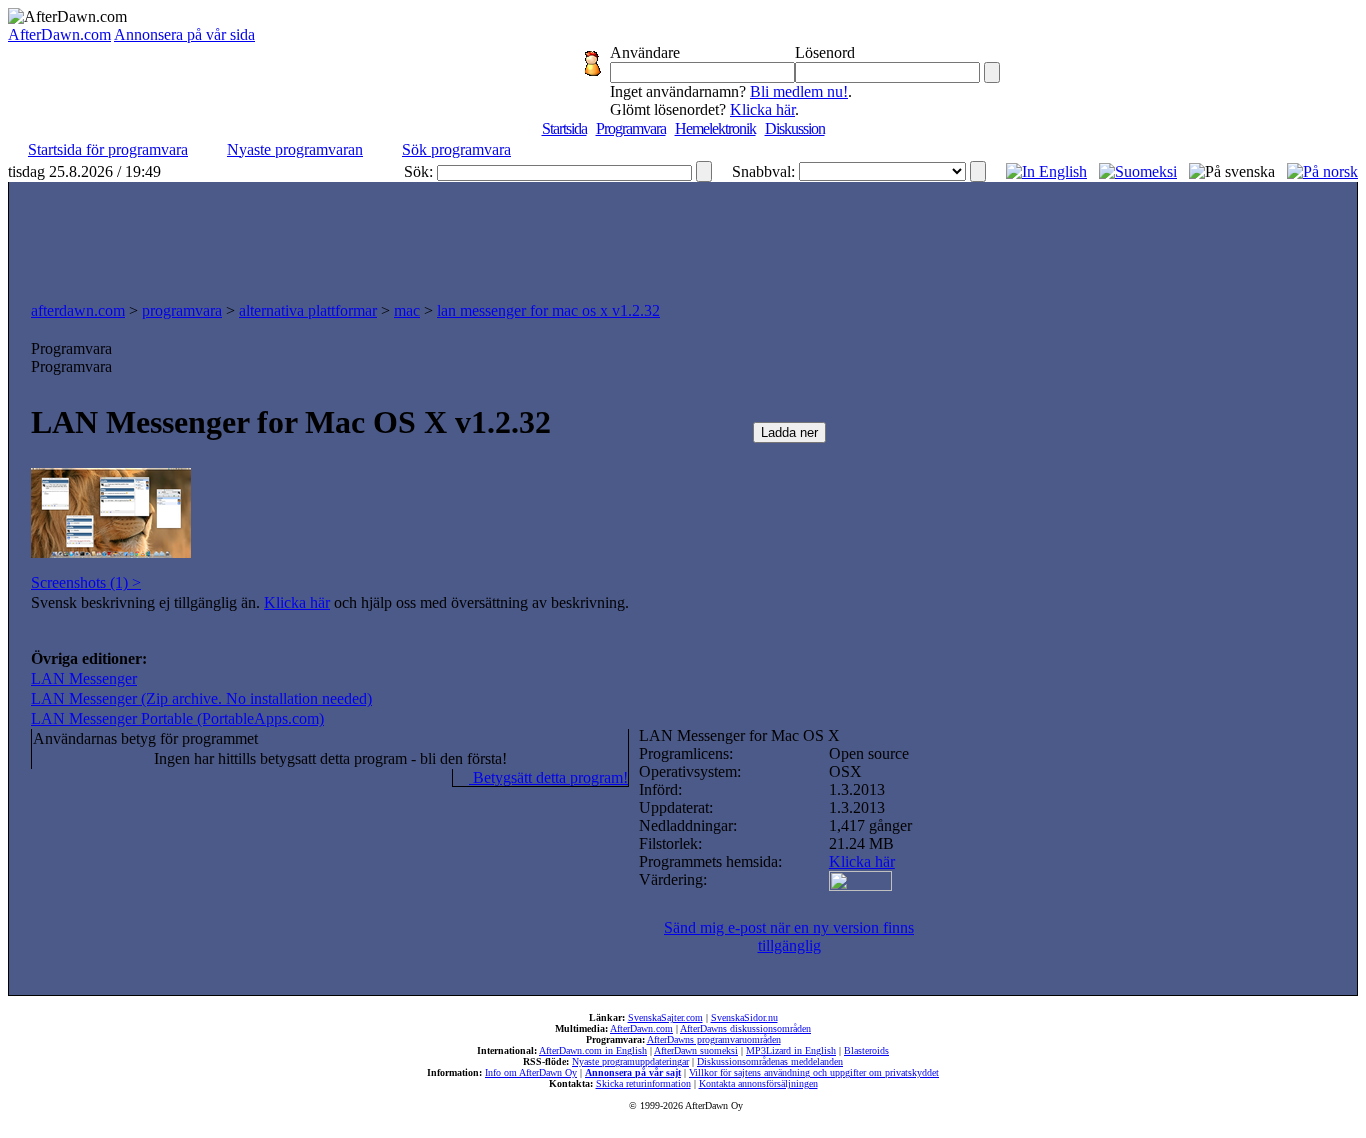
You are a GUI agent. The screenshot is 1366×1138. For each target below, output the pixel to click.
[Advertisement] (683, 237)
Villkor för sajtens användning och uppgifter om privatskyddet (814, 1072)
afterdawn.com (78, 310)
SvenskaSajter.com (665, 1017)
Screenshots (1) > (86, 582)
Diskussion (795, 128)
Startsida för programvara (108, 149)
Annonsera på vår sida (184, 34)
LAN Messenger (84, 678)
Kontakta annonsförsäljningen (758, 1083)
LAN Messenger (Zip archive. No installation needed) (201, 698)
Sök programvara (456, 149)
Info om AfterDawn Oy (531, 1072)
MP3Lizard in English (791, 1050)
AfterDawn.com (59, 34)
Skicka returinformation (643, 1083)
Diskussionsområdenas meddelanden (770, 1061)
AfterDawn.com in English (593, 1050)
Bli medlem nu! (799, 91)
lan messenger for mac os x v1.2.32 (548, 310)
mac (407, 310)
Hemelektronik (715, 128)
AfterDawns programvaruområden (714, 1039)
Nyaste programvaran (295, 149)
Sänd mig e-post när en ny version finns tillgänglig (789, 936)
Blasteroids (866, 1050)
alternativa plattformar (308, 310)
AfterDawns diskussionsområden (745, 1028)
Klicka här (762, 109)
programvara (182, 310)
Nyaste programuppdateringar (630, 1061)
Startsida (564, 128)
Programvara (631, 128)
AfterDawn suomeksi (696, 1050)
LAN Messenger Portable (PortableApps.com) (177, 718)
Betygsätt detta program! (548, 777)
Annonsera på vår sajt (633, 1072)
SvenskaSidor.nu (744, 1017)
